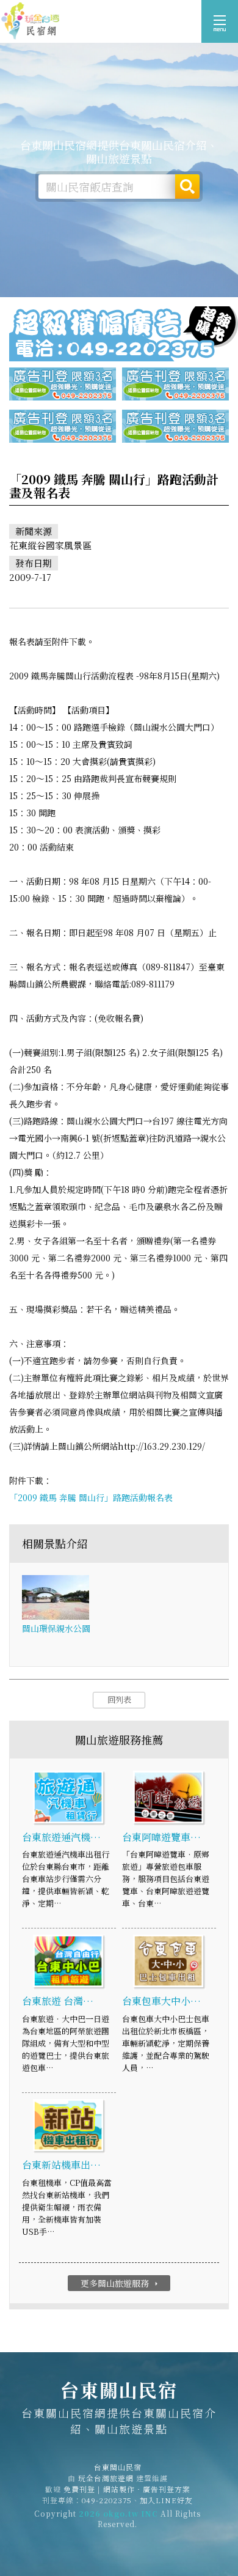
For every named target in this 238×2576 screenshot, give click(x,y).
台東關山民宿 (31, 21)
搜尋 (187, 186)
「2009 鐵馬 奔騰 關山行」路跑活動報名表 (91, 1497)
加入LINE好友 (166, 2500)
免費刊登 (79, 2489)
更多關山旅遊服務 (121, 2283)
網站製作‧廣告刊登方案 (147, 2489)
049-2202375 (107, 2500)
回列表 (119, 1699)
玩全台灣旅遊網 (106, 2478)
